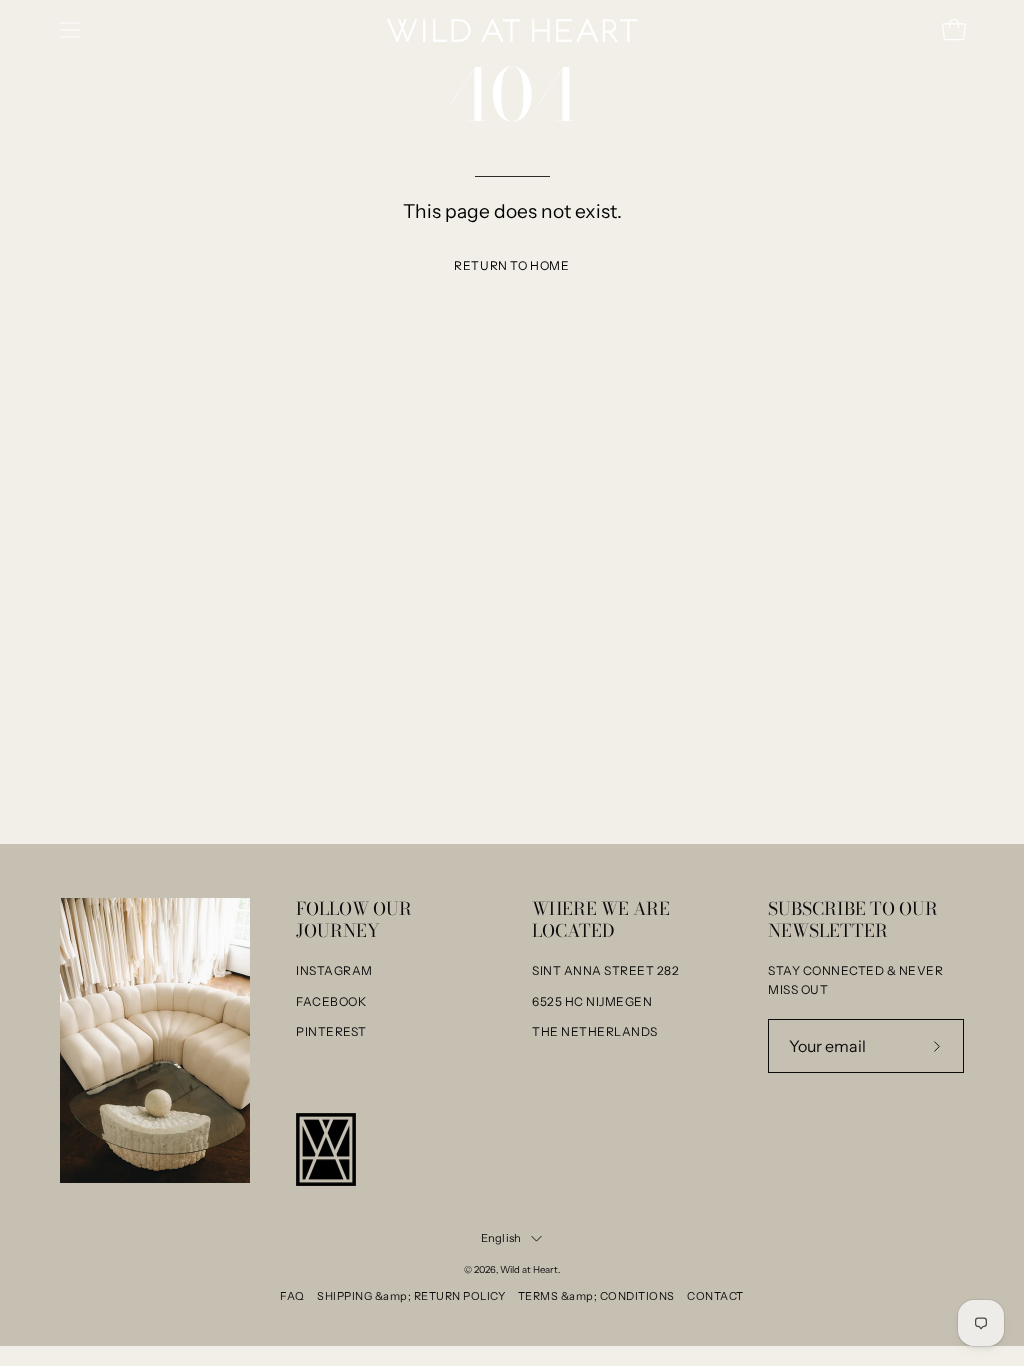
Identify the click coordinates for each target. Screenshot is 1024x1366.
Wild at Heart (529, 1269)
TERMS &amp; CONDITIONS (596, 1296)
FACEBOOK (331, 1001)
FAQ (292, 1296)
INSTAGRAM (334, 970)
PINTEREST (331, 1031)
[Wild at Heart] (512, 30)
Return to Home (511, 265)
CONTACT (715, 1296)
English (501, 1238)
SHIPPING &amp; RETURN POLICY (411, 1296)
